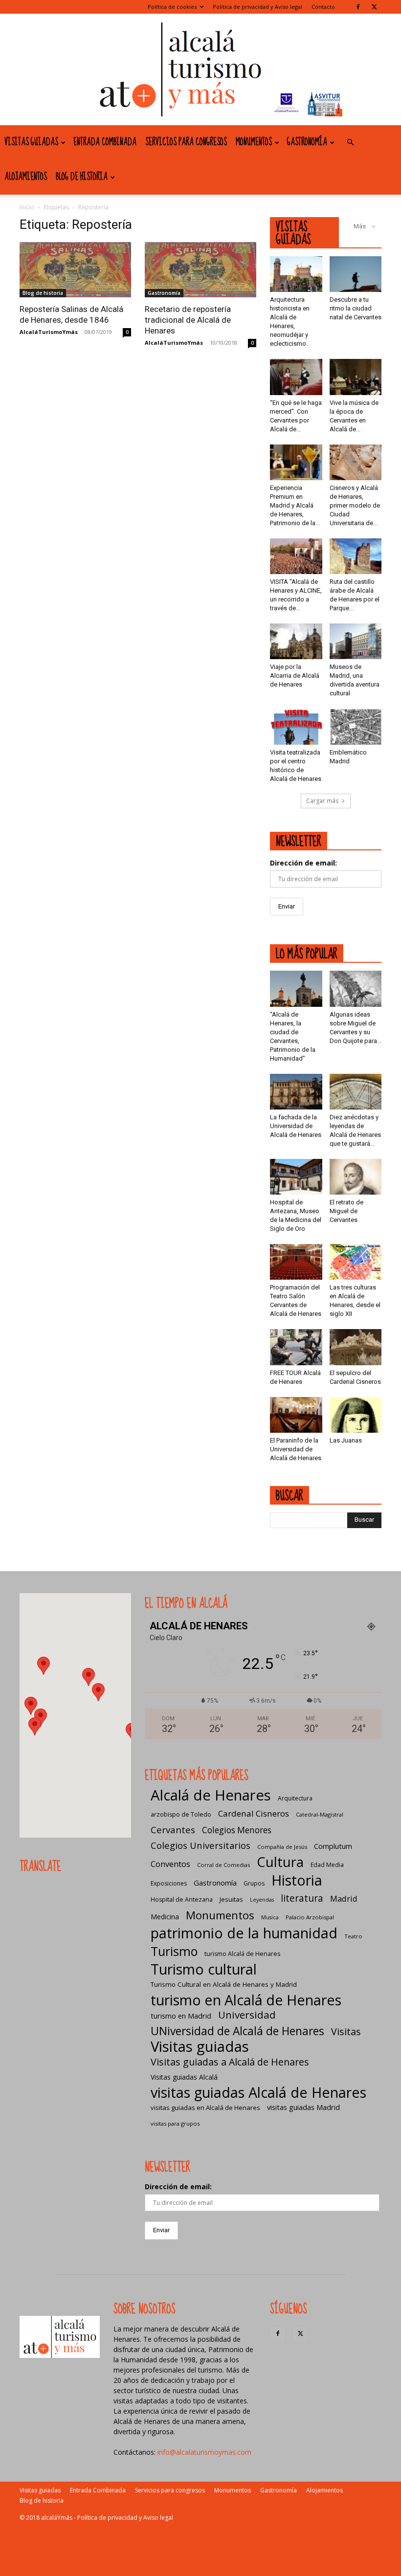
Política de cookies (172, 7)
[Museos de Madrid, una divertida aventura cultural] (356, 641)
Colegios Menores (237, 1830)
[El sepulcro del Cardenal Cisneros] (356, 1347)
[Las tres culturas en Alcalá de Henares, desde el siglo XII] (356, 1262)
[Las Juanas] (356, 1415)
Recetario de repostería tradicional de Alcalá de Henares (188, 320)
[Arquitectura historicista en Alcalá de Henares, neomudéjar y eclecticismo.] (296, 274)
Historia (297, 1880)
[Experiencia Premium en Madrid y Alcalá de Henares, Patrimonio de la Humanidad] (296, 462)
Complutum (333, 1846)
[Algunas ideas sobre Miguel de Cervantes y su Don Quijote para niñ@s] (356, 988)
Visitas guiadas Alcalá (184, 2077)
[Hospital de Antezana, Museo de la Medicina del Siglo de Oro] (296, 1177)
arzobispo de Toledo (181, 1814)
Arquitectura (295, 1798)
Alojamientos (26, 177)
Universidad (247, 2015)
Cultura (280, 1862)
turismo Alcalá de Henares (242, 1954)
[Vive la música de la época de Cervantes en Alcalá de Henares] (356, 377)
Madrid (344, 1899)
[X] (374, 7)
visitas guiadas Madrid (303, 2107)
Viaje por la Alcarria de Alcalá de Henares (295, 676)
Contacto (323, 7)
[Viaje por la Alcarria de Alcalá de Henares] (296, 641)
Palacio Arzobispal (310, 1917)
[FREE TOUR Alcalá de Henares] (296, 1347)
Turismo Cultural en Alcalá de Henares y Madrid (224, 1984)
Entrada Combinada (105, 142)
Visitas (346, 2032)
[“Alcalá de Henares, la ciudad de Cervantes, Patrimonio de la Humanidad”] (296, 988)
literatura (302, 1899)
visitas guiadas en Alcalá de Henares (205, 2108)
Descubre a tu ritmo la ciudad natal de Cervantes (356, 308)
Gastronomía (307, 142)
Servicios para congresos (186, 142)
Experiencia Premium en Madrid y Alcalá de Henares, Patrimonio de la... (295, 505)
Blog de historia (82, 177)
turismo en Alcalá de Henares (246, 2000)
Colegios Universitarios (200, 1845)
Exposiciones (169, 1883)
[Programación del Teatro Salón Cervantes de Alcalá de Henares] (296, 1262)
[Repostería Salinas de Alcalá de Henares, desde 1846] (75, 270)
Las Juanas (346, 1440)
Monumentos (254, 142)
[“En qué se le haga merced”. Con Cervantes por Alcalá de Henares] (296, 377)
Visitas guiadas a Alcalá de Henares (230, 2062)
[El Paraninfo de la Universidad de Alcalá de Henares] (296, 1415)
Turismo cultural (204, 1969)
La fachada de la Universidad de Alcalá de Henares (296, 1126)
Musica (270, 1917)
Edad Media (327, 1865)
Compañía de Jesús (282, 1847)
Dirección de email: (303, 863)
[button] (350, 143)
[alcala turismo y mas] (200, 69)
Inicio (27, 207)
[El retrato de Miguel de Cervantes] (356, 1177)
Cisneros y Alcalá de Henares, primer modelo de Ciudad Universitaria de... (355, 505)
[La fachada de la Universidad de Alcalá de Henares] (296, 1092)
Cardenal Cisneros (254, 1813)
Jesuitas (231, 1899)
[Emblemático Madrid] (356, 726)
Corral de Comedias (223, 1865)
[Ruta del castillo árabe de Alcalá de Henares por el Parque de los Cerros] (356, 556)
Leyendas (262, 1900)
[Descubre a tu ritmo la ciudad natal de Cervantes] (356, 274)
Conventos (170, 1864)
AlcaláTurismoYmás (49, 332)
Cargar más (322, 801)
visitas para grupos (175, 2123)
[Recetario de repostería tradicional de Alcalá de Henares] (200, 270)
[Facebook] (358, 7)
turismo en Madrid (181, 2016)
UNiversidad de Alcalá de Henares (237, 2031)
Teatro (353, 1936)
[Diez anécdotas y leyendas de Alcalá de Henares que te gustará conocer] (356, 1092)
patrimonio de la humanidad (244, 1933)
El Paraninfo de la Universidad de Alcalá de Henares (296, 1449)
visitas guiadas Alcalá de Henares (258, 2092)
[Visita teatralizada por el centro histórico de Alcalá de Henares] (296, 726)
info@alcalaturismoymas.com (204, 2452)
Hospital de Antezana (182, 1899)
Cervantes (173, 1830)
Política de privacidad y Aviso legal (257, 7)
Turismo (174, 1951)
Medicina (165, 1917)
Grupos (254, 1883)
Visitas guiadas (31, 142)
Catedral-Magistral (320, 1814)
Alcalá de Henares (211, 1795)
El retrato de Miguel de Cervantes (346, 1211)
